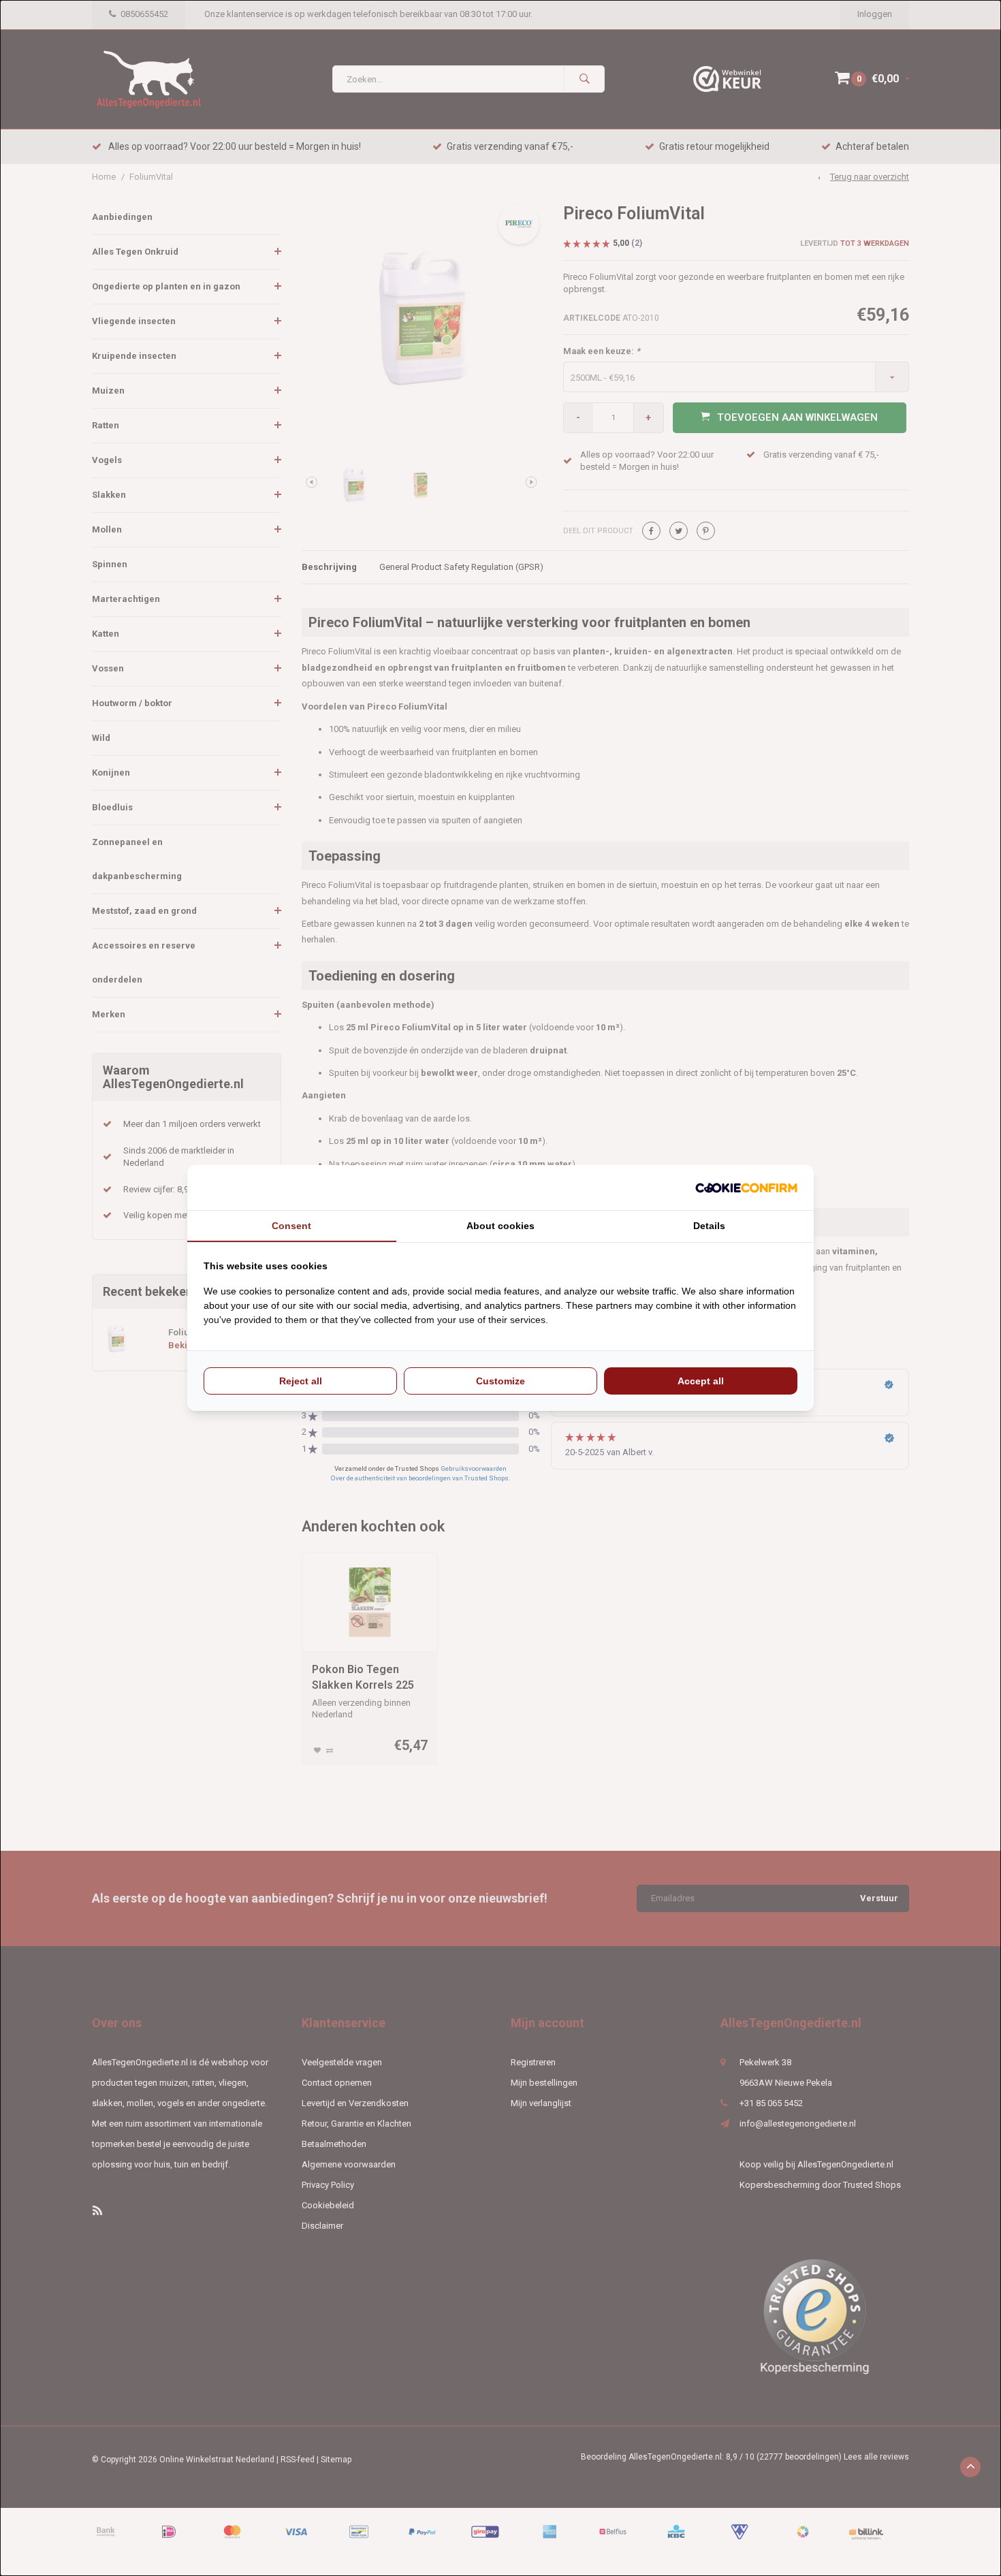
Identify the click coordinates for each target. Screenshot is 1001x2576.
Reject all (301, 1381)
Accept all (701, 1381)
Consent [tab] (291, 1226)
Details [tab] (709, 1226)
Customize (500, 1381)
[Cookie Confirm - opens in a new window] (746, 1188)
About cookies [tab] (500, 1226)
